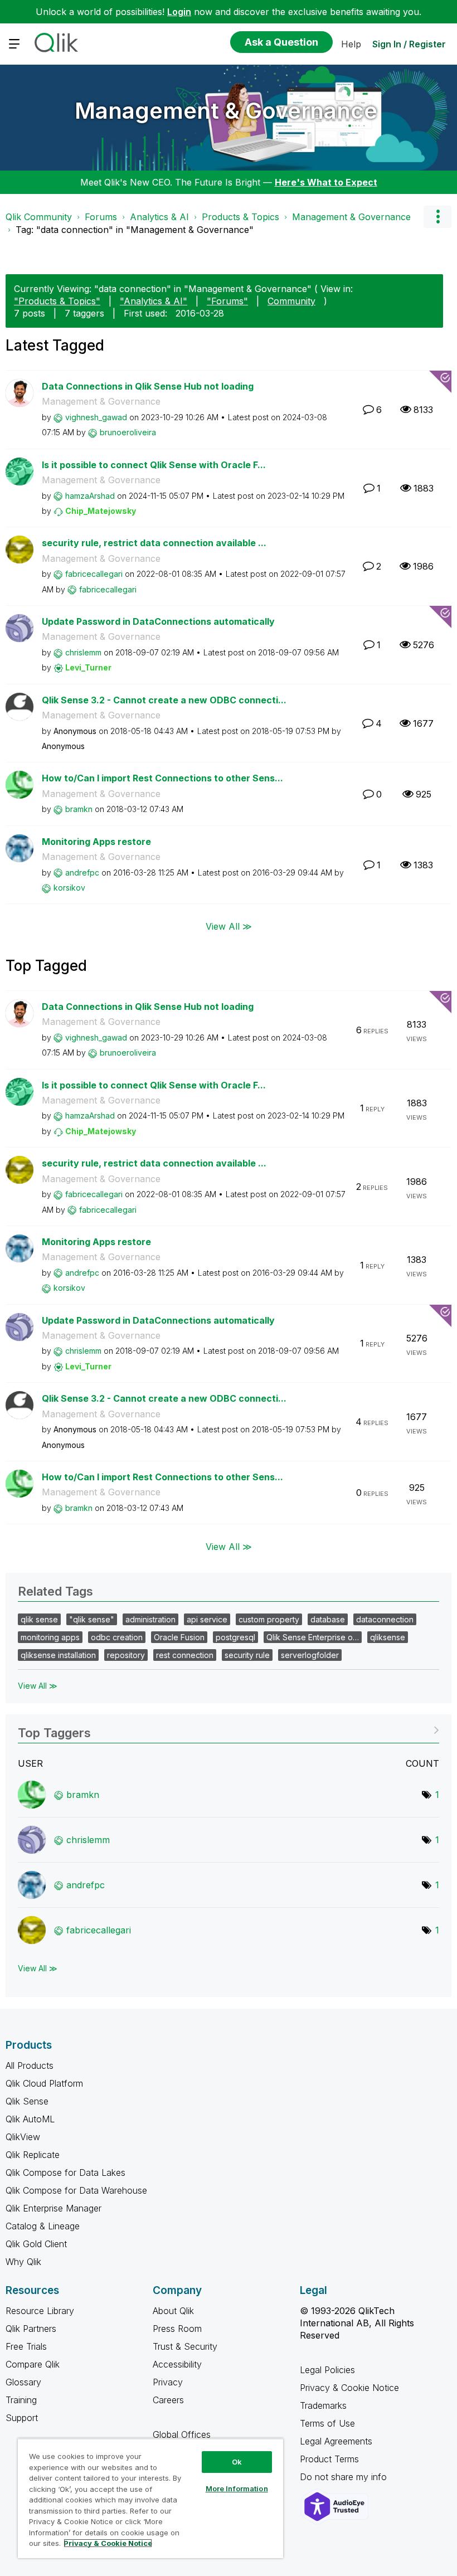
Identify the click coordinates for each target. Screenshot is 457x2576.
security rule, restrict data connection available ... (154, 543)
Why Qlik (23, 2262)
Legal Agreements (336, 2441)
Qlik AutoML (30, 2119)
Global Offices (182, 2434)
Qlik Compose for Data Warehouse (76, 2190)
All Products (30, 2065)
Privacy (168, 2382)
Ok (237, 2462)
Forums (101, 217)
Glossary (23, 2382)
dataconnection (385, 1619)
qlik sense (39, 1619)
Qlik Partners (31, 2329)
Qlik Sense (27, 2101)
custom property (269, 1619)
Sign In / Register (409, 44)
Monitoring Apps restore (96, 842)
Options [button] (437, 217)
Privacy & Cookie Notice (349, 2388)
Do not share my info (345, 2477)
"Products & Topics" (57, 301)
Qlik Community (39, 217)
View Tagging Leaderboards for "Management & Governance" (229, 1729)
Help (351, 44)
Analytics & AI (159, 217)
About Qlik (173, 2311)
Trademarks (323, 2405)
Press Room (177, 2329)
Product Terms (329, 2459)
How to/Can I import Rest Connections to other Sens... (162, 778)
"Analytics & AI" (154, 301)
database (328, 1619)
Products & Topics (240, 217)
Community (291, 301)
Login (179, 12)
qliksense (388, 1637)
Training (21, 2400)
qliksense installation (58, 1655)
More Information (237, 2488)
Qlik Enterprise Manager (54, 2208)
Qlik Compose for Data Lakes (65, 2172)
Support (22, 2418)
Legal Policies (327, 2370)
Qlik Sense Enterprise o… (313, 1637)
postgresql (235, 1637)
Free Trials (26, 2346)
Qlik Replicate (33, 2155)
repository (126, 1655)
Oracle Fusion (179, 1637)
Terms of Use (327, 2423)
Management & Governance (226, 111)
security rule (247, 1655)
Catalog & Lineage (43, 2226)
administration (150, 1619)
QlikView (23, 2137)
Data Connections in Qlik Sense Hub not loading (148, 386)
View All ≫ (229, 926)
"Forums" (227, 301)
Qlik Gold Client (36, 2244)
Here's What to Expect (326, 182)
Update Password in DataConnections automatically (158, 621)
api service (207, 1619)
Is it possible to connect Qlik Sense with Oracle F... (154, 465)
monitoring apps (50, 1637)
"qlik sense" (92, 1619)
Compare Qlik (33, 2364)
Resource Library (40, 2311)
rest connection (185, 1655)
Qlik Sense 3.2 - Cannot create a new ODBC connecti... (164, 700)
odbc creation (117, 1637)
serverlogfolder (310, 1655)
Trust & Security (185, 2346)
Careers (168, 2400)
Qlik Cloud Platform (44, 2083)
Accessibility (177, 2364)
